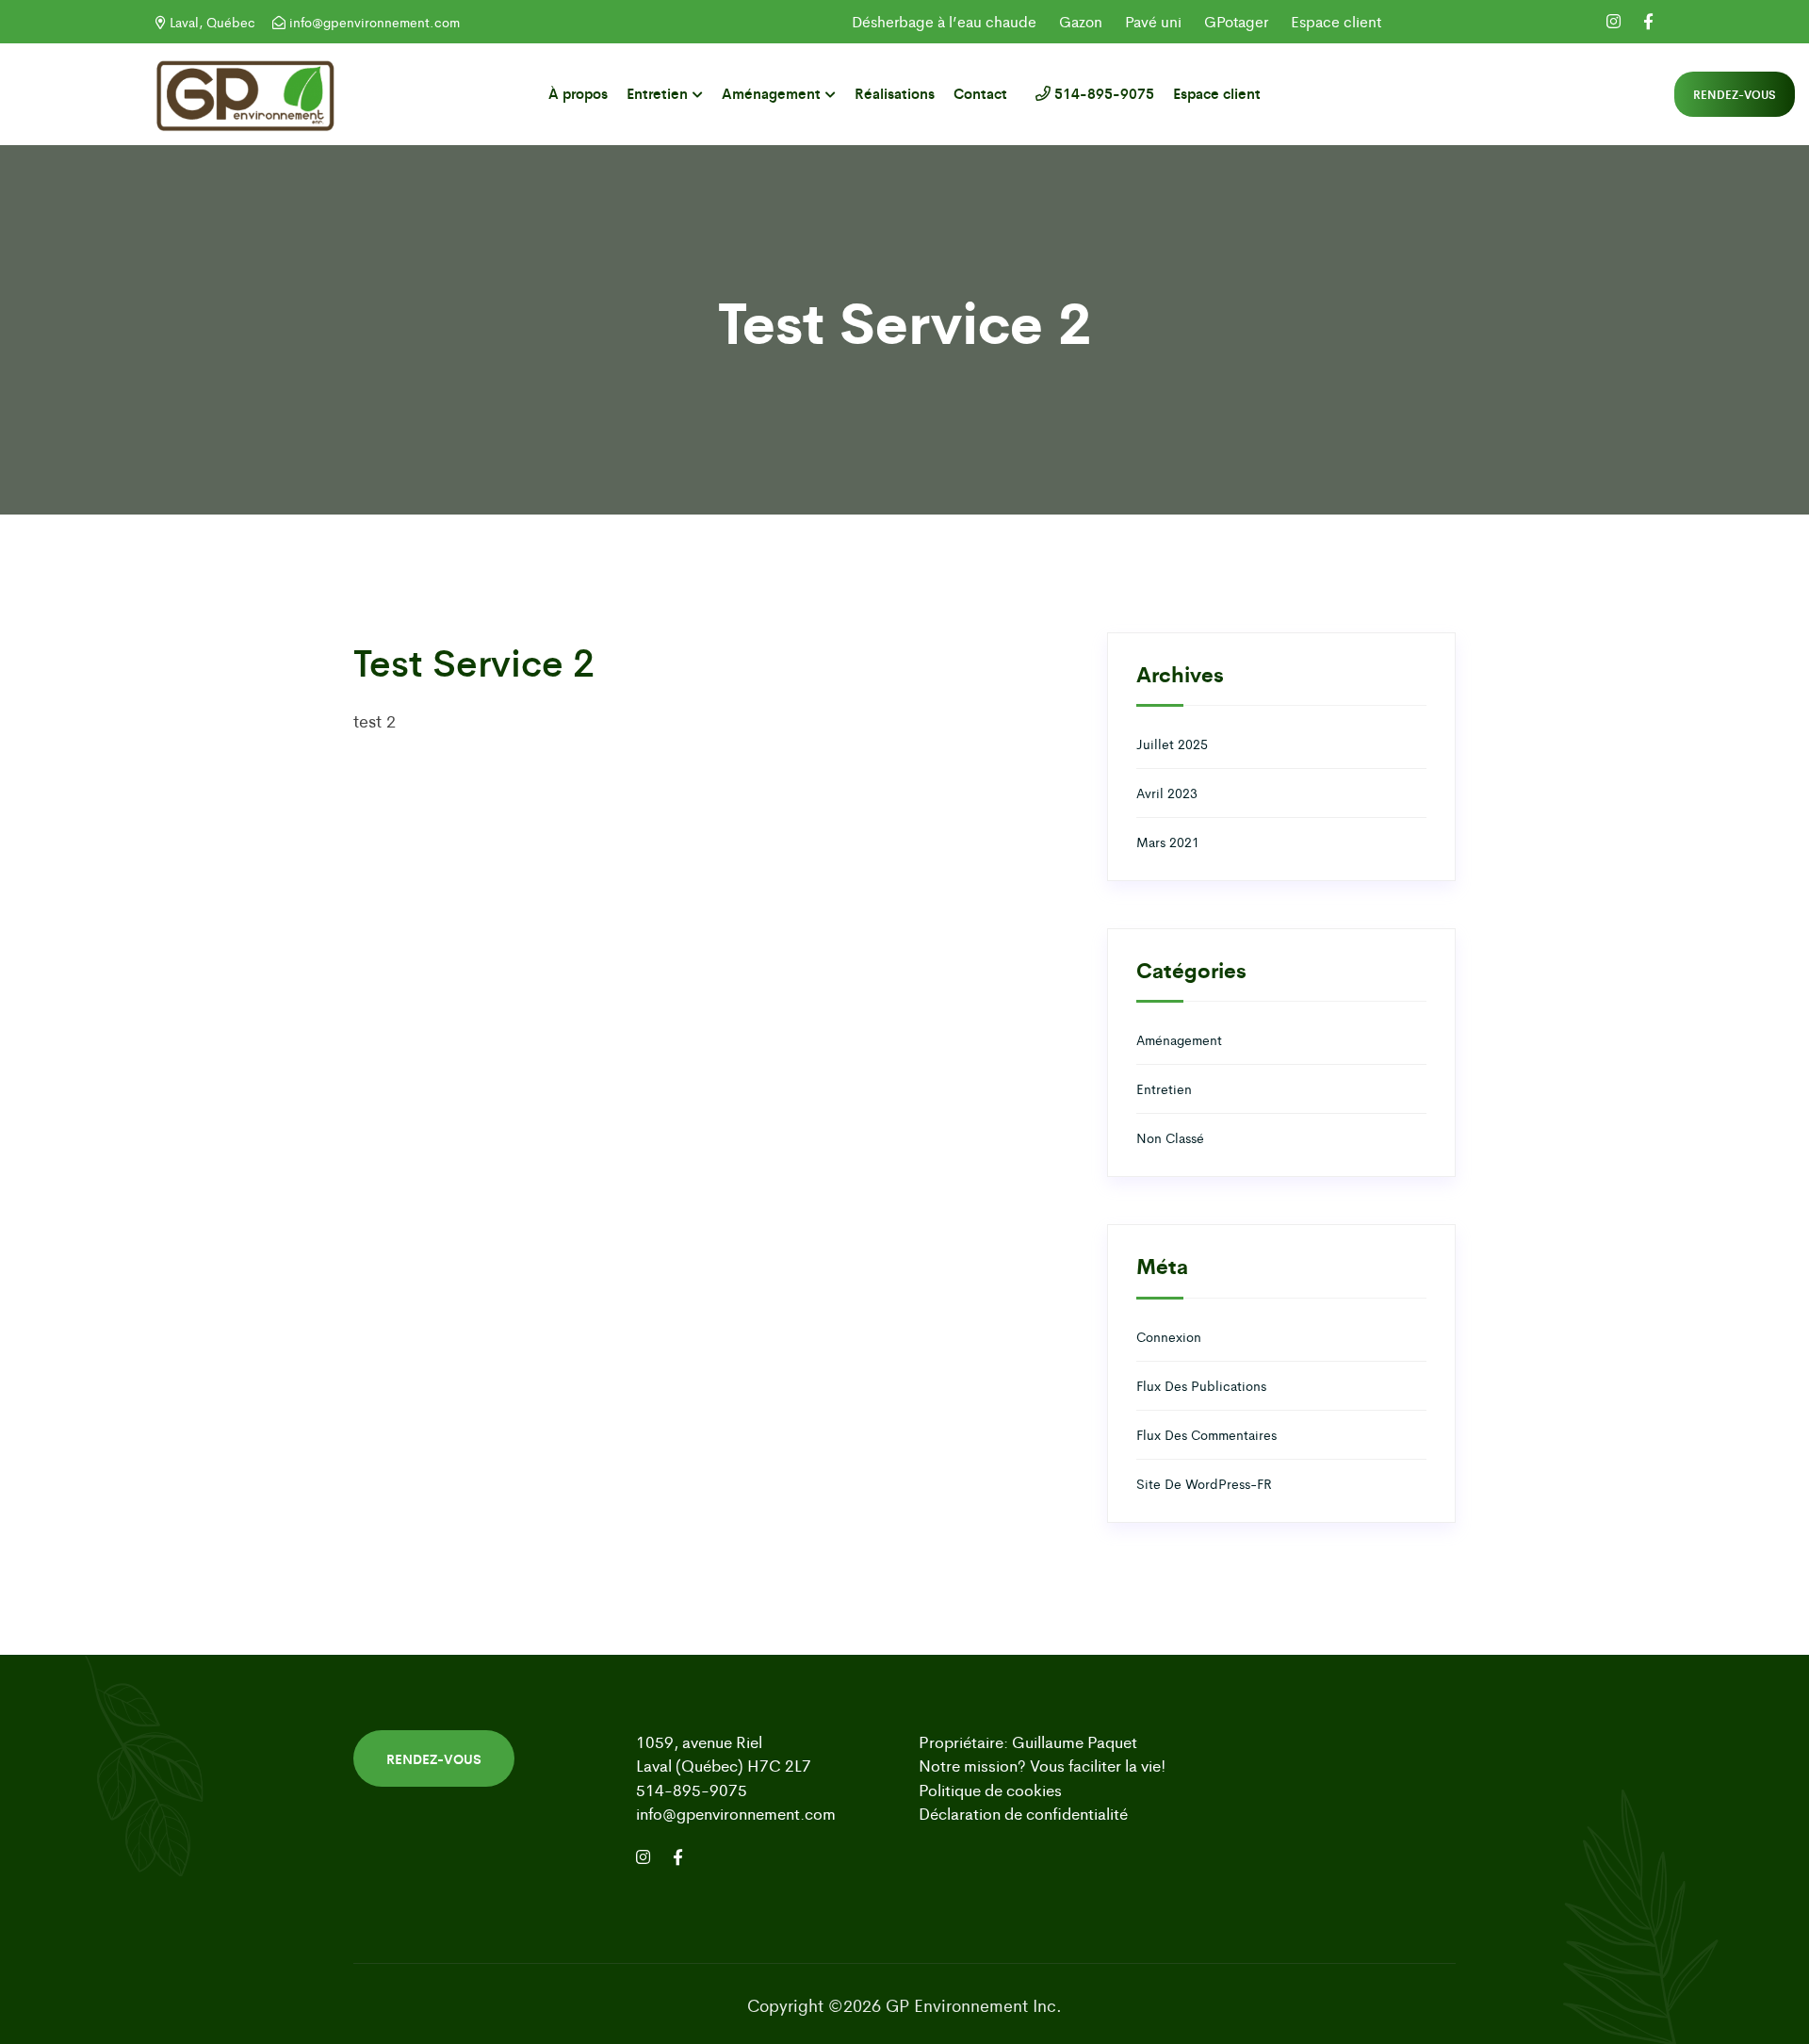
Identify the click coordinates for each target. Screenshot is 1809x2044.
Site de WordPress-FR (1204, 1483)
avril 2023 (1167, 793)
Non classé (1170, 1137)
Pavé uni (1153, 21)
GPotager (1236, 21)
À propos (578, 93)
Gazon (1081, 21)
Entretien (657, 93)
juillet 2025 (1172, 744)
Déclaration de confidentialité (1023, 1813)
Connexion (1169, 1336)
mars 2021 (1168, 842)
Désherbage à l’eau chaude (944, 21)
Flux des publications (1201, 1385)
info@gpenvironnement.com (373, 22)
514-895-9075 (1102, 93)
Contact (980, 93)
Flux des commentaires (1206, 1434)
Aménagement (771, 93)
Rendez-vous (1735, 94)
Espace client (1336, 21)
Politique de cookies (990, 1790)
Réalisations (895, 93)
